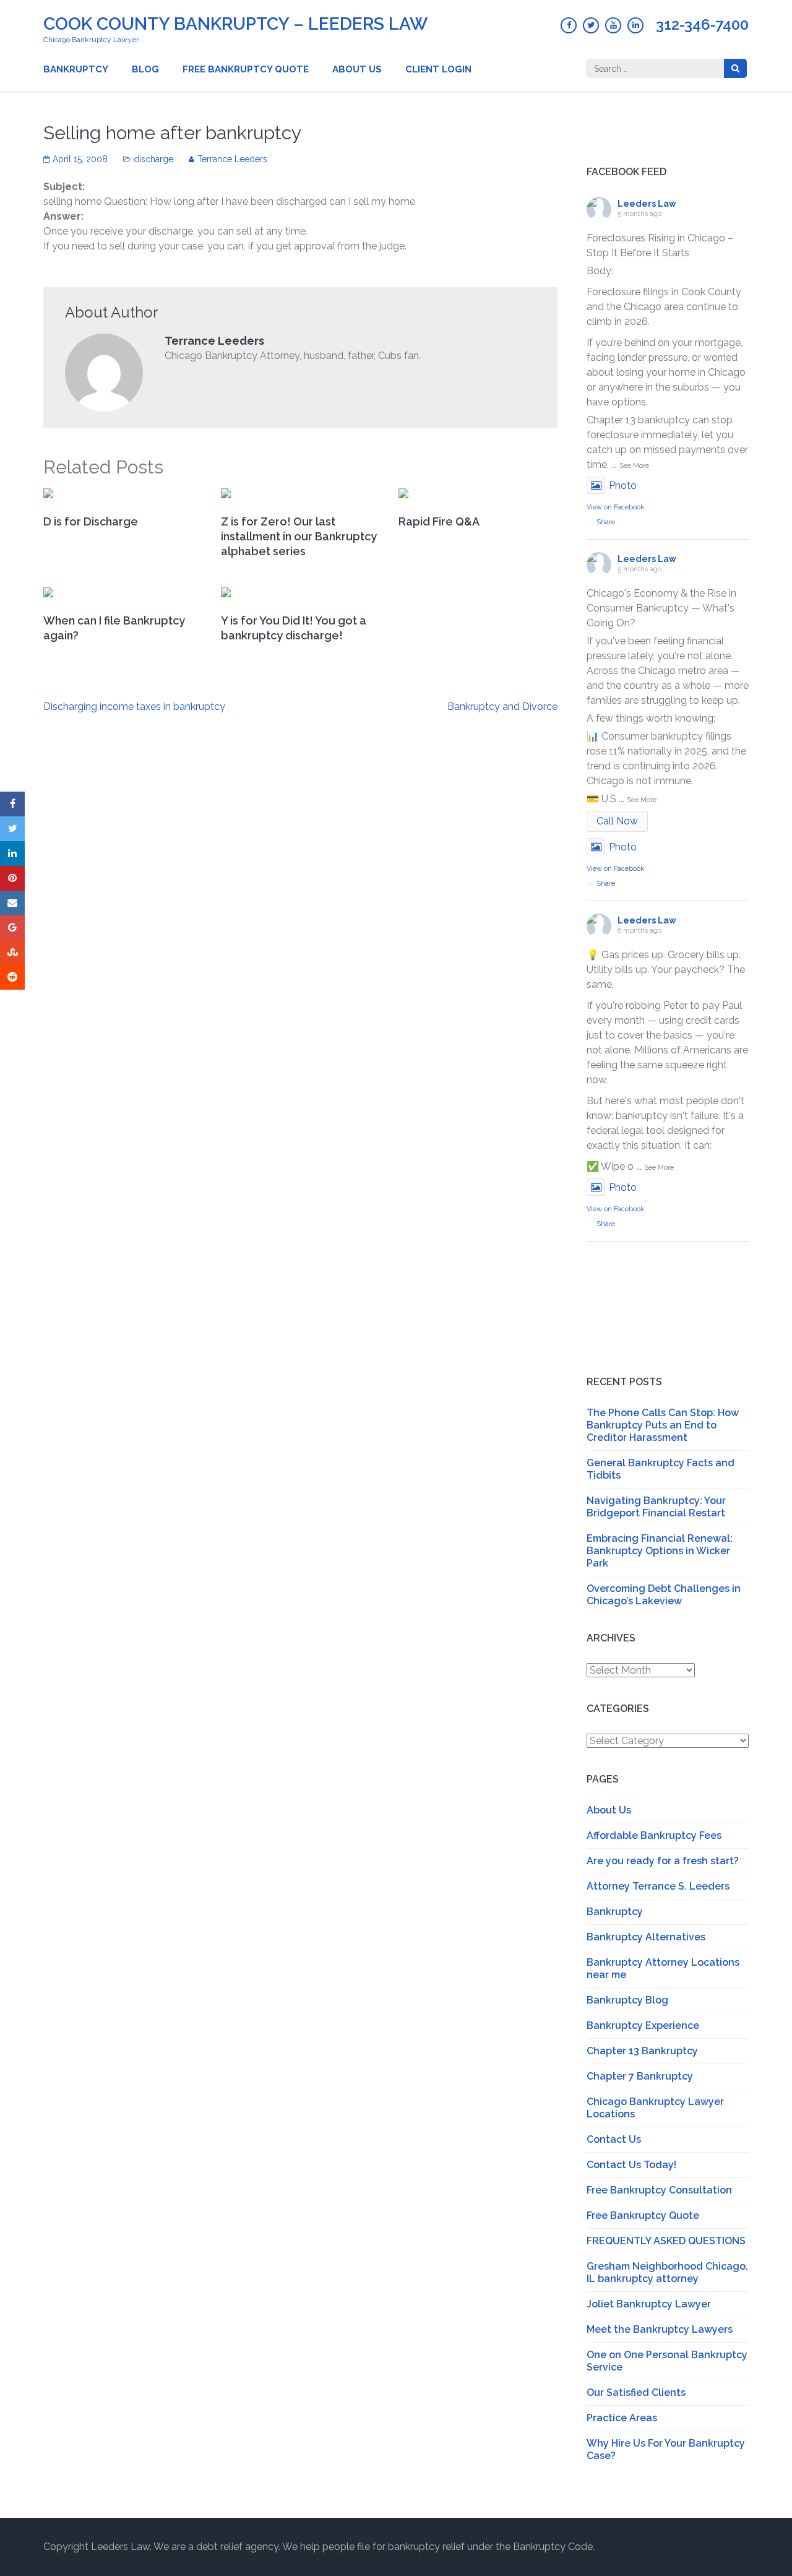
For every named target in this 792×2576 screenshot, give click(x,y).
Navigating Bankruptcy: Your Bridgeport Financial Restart (656, 1507)
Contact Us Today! (631, 2165)
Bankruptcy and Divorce (502, 707)
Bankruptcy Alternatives (646, 1937)
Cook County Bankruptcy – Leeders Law (235, 24)
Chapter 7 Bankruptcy (640, 2076)
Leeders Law (647, 204)
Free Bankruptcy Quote (246, 69)
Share (606, 522)
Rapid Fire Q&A (439, 521)
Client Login (438, 69)
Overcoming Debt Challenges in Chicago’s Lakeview (664, 1595)
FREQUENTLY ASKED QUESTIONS (666, 2241)
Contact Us (614, 2139)
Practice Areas (622, 2418)
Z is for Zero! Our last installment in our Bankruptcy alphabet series (299, 536)
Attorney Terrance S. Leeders (658, 1886)
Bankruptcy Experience (643, 2025)
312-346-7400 (702, 25)
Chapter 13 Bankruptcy (642, 2051)
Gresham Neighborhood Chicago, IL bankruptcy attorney (667, 2272)
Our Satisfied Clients (636, 2392)
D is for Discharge (91, 521)
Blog (145, 69)
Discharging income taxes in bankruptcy (134, 707)
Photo (623, 486)
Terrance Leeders (232, 159)
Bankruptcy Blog (627, 2000)
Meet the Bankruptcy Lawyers (660, 2329)
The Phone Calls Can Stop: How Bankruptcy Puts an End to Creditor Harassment (663, 1425)
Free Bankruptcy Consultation (659, 2190)
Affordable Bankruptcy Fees (654, 1835)
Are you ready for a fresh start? (663, 1861)
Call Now (617, 821)
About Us (357, 69)
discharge (153, 159)
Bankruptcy (76, 69)
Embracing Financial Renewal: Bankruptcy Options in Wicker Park (660, 1551)
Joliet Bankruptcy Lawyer (649, 2304)
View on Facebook (615, 507)
